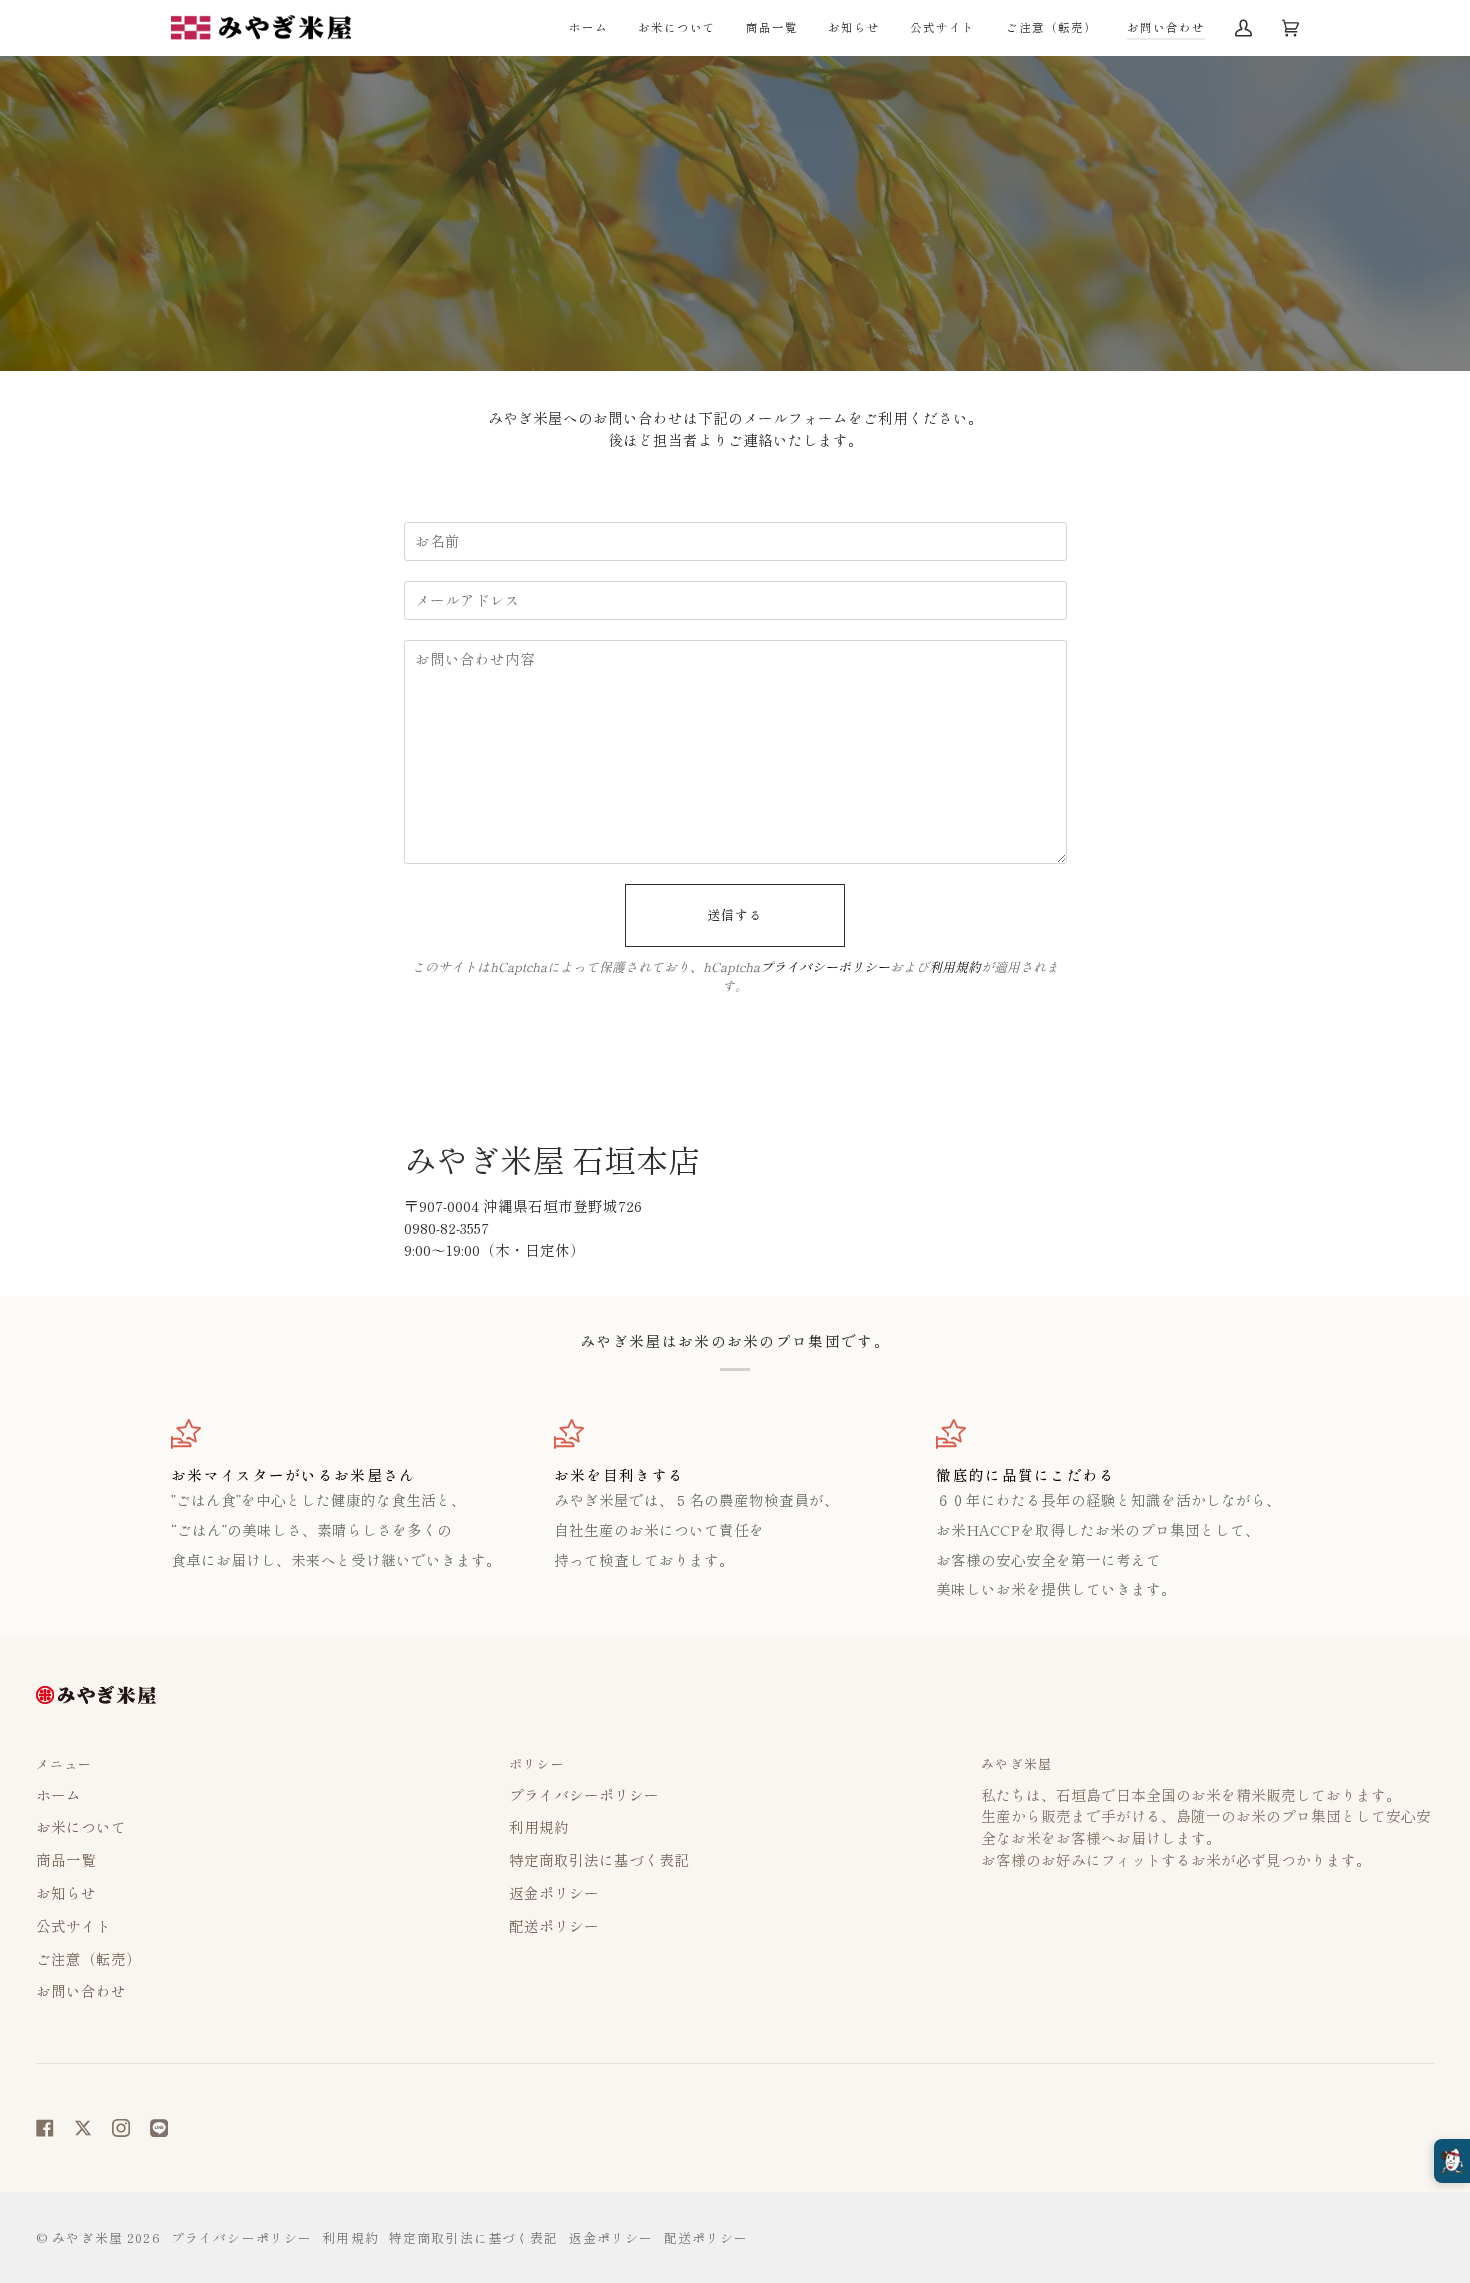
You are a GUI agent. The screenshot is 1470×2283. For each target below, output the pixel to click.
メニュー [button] (64, 1763)
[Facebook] (45, 2128)
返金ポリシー (554, 1892)
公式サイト (73, 1925)
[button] (772, 27)
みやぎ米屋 (87, 2237)
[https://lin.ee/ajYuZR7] (159, 2128)
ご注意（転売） (88, 1958)
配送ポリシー (554, 1925)
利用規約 (955, 966)
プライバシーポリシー (825, 966)
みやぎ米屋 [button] (1016, 1763)
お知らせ (66, 1892)
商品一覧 (66, 1859)
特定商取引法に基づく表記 (599, 1859)
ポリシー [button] (537, 1763)
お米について (81, 1826)
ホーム (58, 1794)
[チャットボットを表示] (1452, 2161)
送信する (735, 914)
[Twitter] (83, 2128)
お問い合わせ (81, 1990)
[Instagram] (121, 2128)
